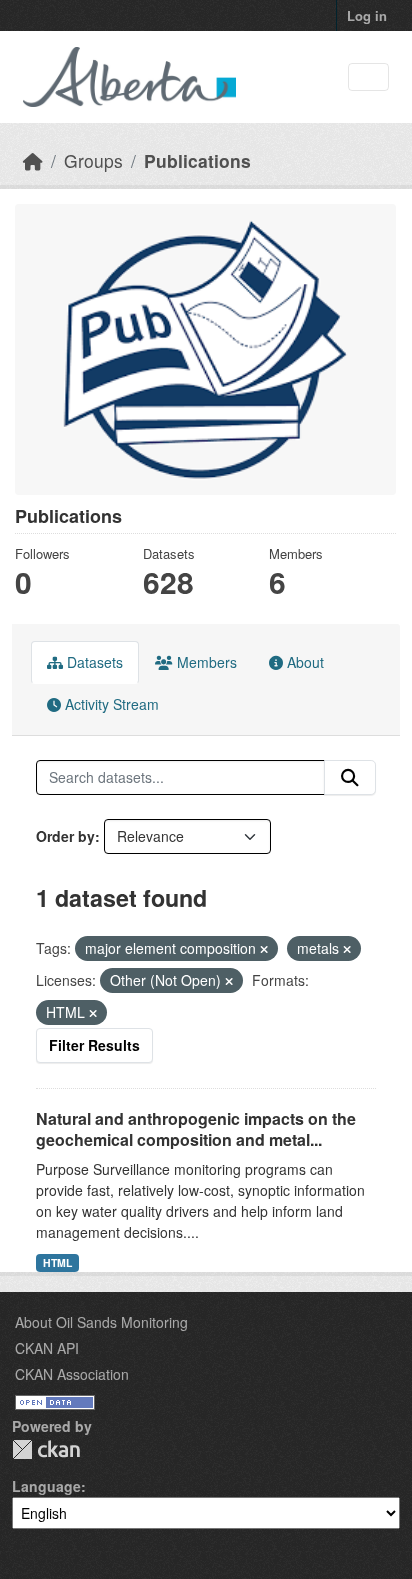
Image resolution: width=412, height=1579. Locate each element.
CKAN (46, 1449)
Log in (367, 15)
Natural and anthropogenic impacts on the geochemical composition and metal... (196, 1129)
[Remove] (264, 949)
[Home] (33, 160)
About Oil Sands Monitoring (101, 1322)
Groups (93, 160)
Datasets (93, 662)
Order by (65, 836)
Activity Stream (110, 704)
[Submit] (350, 778)
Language (46, 1486)
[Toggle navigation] (368, 77)
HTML (57, 1262)
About (303, 662)
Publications (197, 160)
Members (205, 662)
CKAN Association (72, 1374)
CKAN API (47, 1348)
